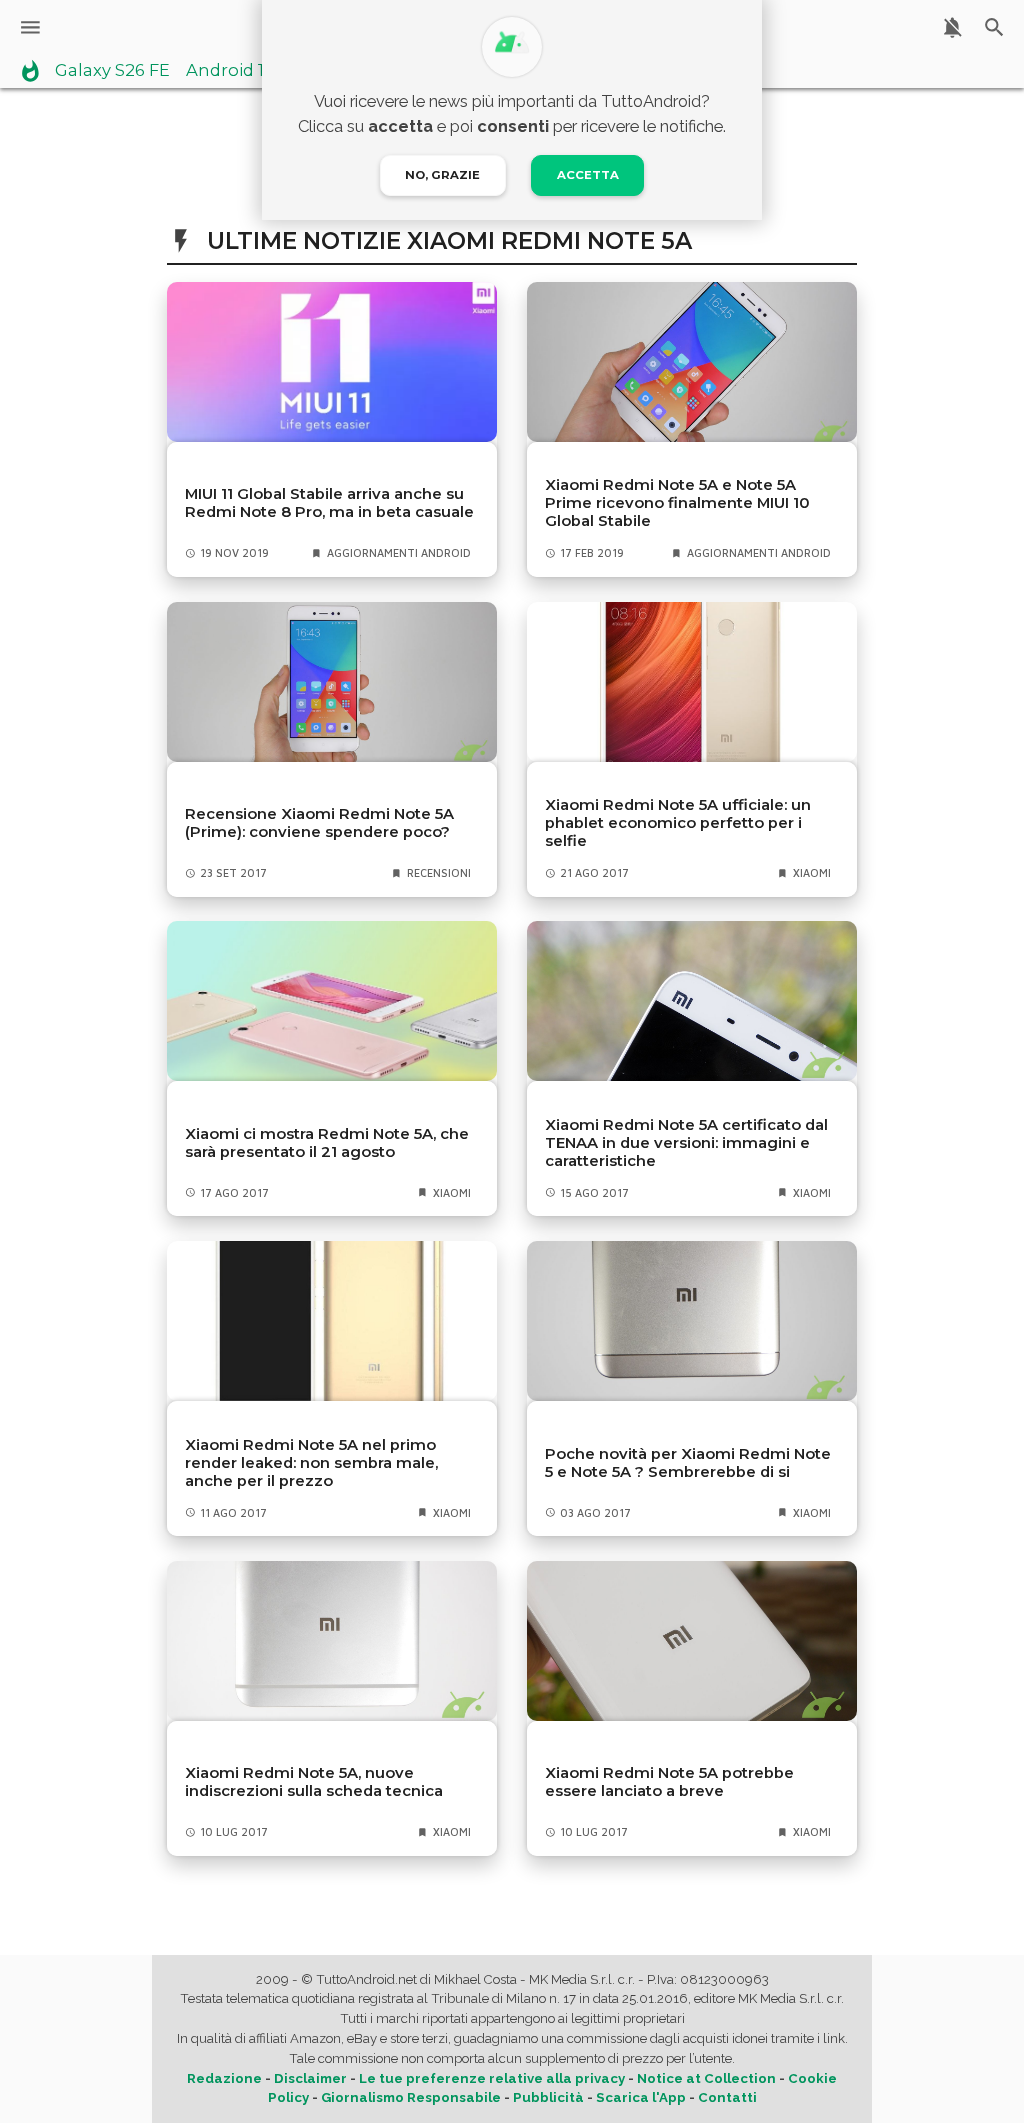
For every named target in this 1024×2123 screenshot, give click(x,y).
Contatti (727, 2097)
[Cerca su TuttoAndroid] (994, 27)
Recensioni (439, 873)
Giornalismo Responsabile (411, 2097)
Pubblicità (548, 2097)
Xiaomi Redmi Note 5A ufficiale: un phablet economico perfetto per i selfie (678, 823)
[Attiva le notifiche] (952, 27)
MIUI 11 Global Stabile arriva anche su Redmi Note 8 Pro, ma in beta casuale (329, 503)
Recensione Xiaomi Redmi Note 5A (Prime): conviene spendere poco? (319, 823)
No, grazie (442, 175)
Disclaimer (310, 2078)
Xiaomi (812, 873)
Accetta (588, 175)
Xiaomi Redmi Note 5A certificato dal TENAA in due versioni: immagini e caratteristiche (686, 1143)
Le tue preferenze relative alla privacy (492, 2078)
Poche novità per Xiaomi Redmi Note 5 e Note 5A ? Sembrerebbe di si (688, 1463)
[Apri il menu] (30, 27)
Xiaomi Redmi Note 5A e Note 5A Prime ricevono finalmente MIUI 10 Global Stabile (677, 503)
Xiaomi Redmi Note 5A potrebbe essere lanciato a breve (669, 1782)
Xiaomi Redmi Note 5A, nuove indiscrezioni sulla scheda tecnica (314, 1782)
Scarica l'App (641, 2097)
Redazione (224, 2078)
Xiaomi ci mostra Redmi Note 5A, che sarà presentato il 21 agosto (327, 1143)
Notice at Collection (706, 2078)
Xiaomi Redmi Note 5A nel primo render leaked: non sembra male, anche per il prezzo (311, 1463)
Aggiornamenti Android (399, 553)
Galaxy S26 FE (112, 71)
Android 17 (230, 71)
